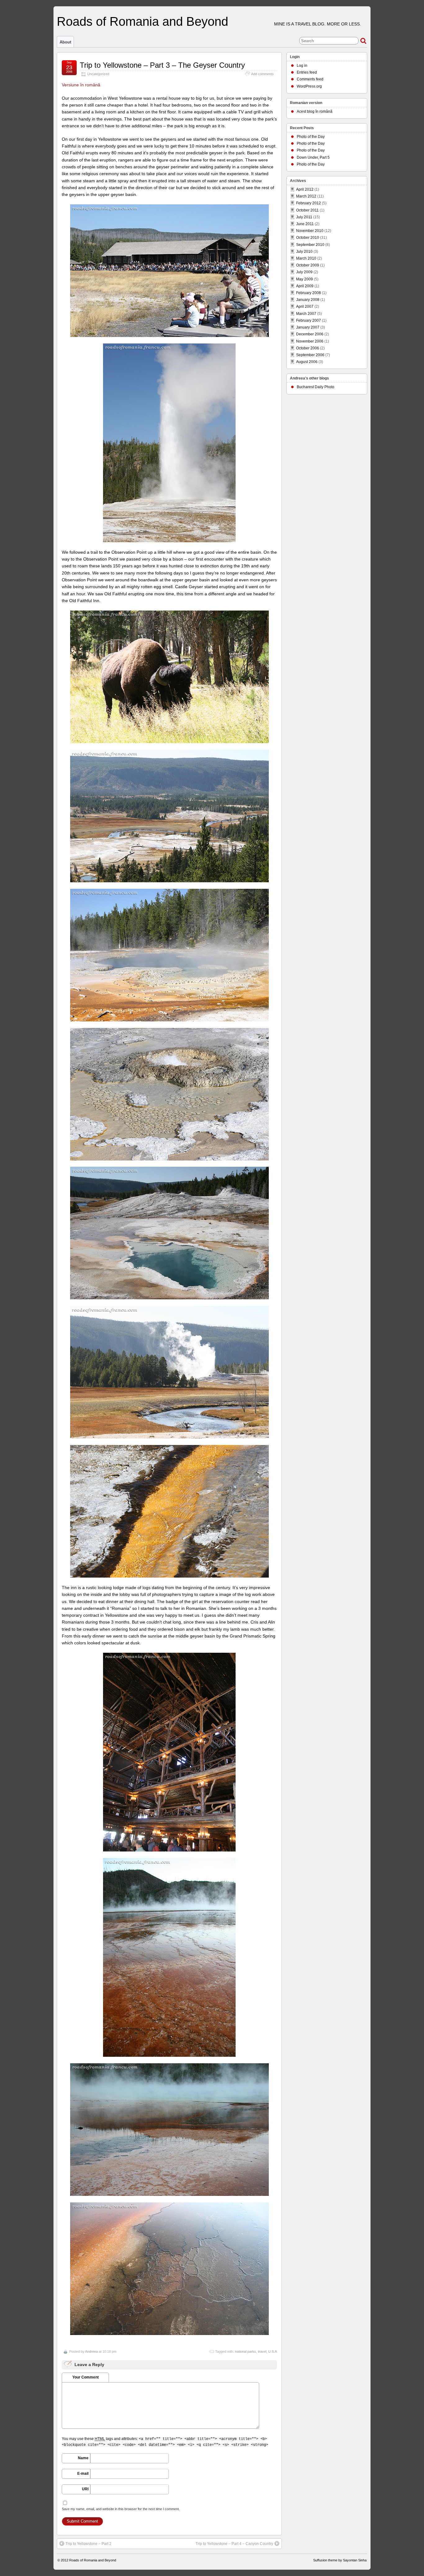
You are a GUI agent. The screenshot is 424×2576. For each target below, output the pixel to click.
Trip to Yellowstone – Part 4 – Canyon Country (234, 2544)
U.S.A (273, 2351)
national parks (246, 2351)
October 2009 (308, 265)
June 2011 (305, 224)
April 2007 (305, 307)
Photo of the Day (311, 137)
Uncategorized (98, 74)
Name (83, 2458)
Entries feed (307, 72)
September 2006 (310, 355)
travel (262, 2351)
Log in (302, 66)
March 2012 (306, 196)
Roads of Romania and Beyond (142, 21)
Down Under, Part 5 (313, 157)
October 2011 (307, 210)
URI (85, 2489)
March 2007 (306, 314)
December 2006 (310, 334)
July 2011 (304, 217)
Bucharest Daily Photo (316, 387)
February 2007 (309, 320)
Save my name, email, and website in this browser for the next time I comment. (121, 2509)
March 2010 (306, 258)
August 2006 (307, 362)
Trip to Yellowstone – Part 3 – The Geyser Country (162, 65)
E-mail (83, 2474)
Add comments (262, 74)
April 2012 (305, 189)
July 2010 (304, 252)
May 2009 (304, 279)
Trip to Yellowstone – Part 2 (88, 2544)
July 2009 (304, 272)
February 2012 (309, 203)
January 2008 (308, 300)
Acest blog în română (315, 111)
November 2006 (310, 341)
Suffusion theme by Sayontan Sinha (340, 2560)
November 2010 (310, 231)
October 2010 (308, 238)
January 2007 (308, 327)
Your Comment (86, 2377)
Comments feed (310, 79)
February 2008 (309, 293)
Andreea (91, 2351)
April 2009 (305, 286)
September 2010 (310, 245)
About (65, 42)
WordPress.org (309, 86)
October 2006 (308, 348)
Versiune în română (81, 85)
